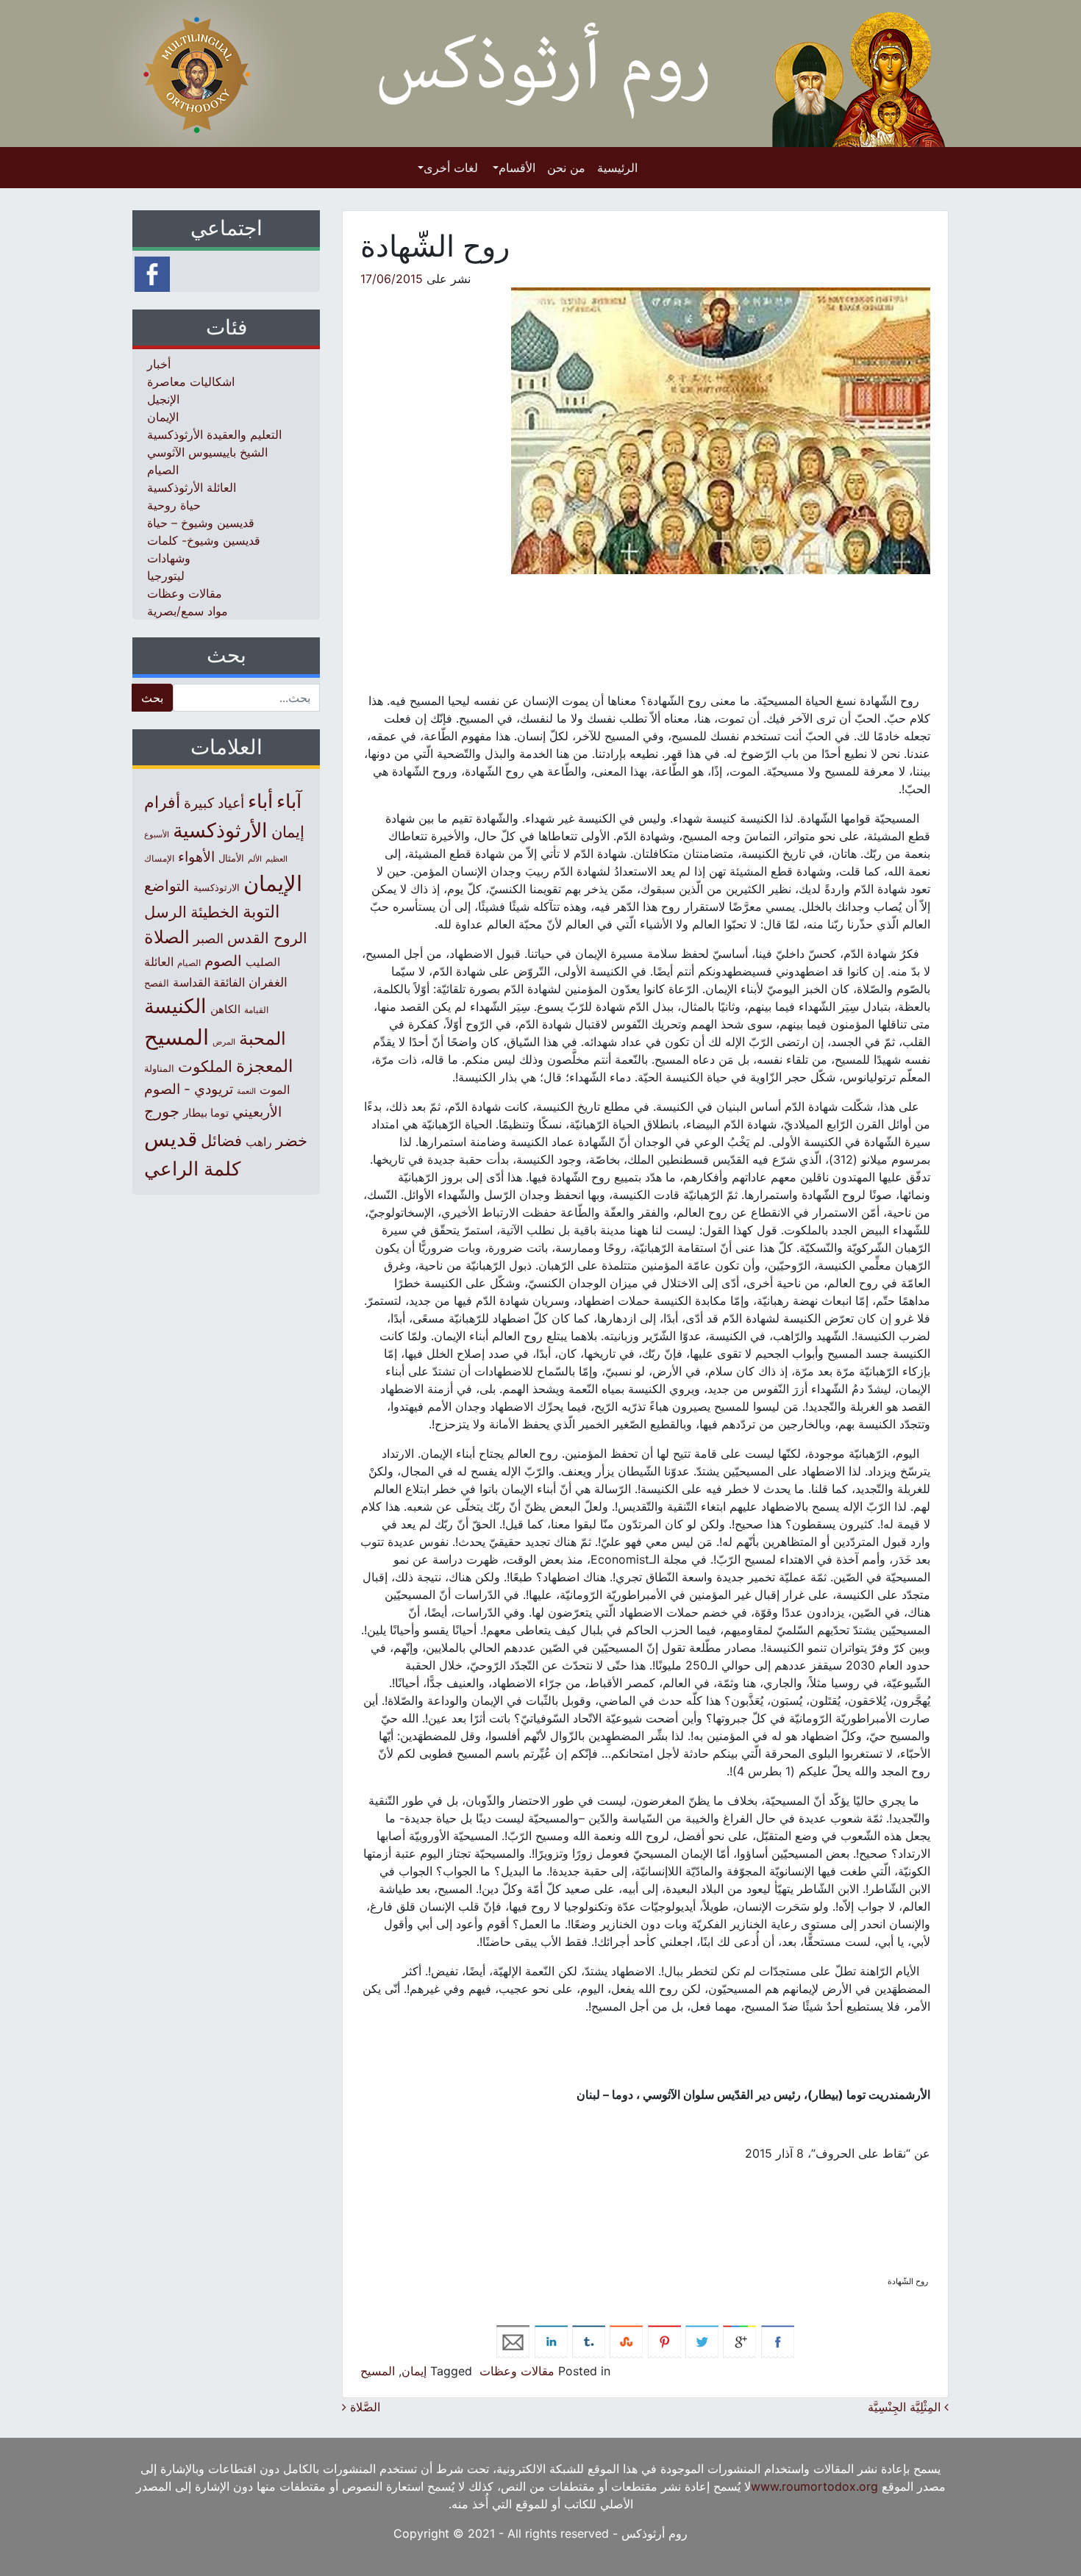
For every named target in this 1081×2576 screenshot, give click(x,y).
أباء (260, 801)
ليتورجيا (166, 576)
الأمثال (231, 858)
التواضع (167, 885)
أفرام (162, 802)
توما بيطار (206, 1113)
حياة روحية (174, 505)
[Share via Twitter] (702, 2341)
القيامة (256, 1010)
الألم (255, 859)
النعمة (246, 1091)
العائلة (159, 962)
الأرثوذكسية (220, 830)
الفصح (157, 983)
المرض (224, 1042)
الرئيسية (617, 168)
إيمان (414, 2371)
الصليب (263, 962)
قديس (171, 1138)
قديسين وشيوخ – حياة (201, 523)
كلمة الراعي (192, 1169)
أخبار (159, 364)
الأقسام (517, 168)
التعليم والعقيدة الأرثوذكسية (214, 434)
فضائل (221, 1140)
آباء (289, 801)
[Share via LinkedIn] (551, 2341)
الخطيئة (215, 912)
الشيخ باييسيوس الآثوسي (207, 452)
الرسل (165, 912)
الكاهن (225, 1009)
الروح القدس (267, 938)
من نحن (566, 168)
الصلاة (167, 937)
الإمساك (159, 859)
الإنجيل (163, 399)
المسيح (378, 2371)
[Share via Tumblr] (589, 2341)
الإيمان (163, 417)
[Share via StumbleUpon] (626, 2341)
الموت (275, 1090)
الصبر (208, 938)
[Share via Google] (739, 2341)
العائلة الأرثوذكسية (192, 487)
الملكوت (205, 1066)
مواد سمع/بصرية (188, 611)
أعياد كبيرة (214, 803)
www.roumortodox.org (814, 2486)
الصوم (223, 961)
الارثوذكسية (217, 887)
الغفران (268, 982)
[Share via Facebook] (778, 2341)
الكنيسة (175, 1006)
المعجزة (264, 1066)
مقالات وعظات (517, 2371)
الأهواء (196, 856)
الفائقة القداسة (209, 983)
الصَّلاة (363, 2407)
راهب (259, 1142)
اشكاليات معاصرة (191, 382)
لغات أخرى (451, 168)
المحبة (263, 1038)
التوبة (261, 912)
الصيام (163, 470)
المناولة (159, 1068)
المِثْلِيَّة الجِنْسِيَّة (906, 2407)
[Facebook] (152, 273)
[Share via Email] (513, 2341)
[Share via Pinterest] (664, 2341)
